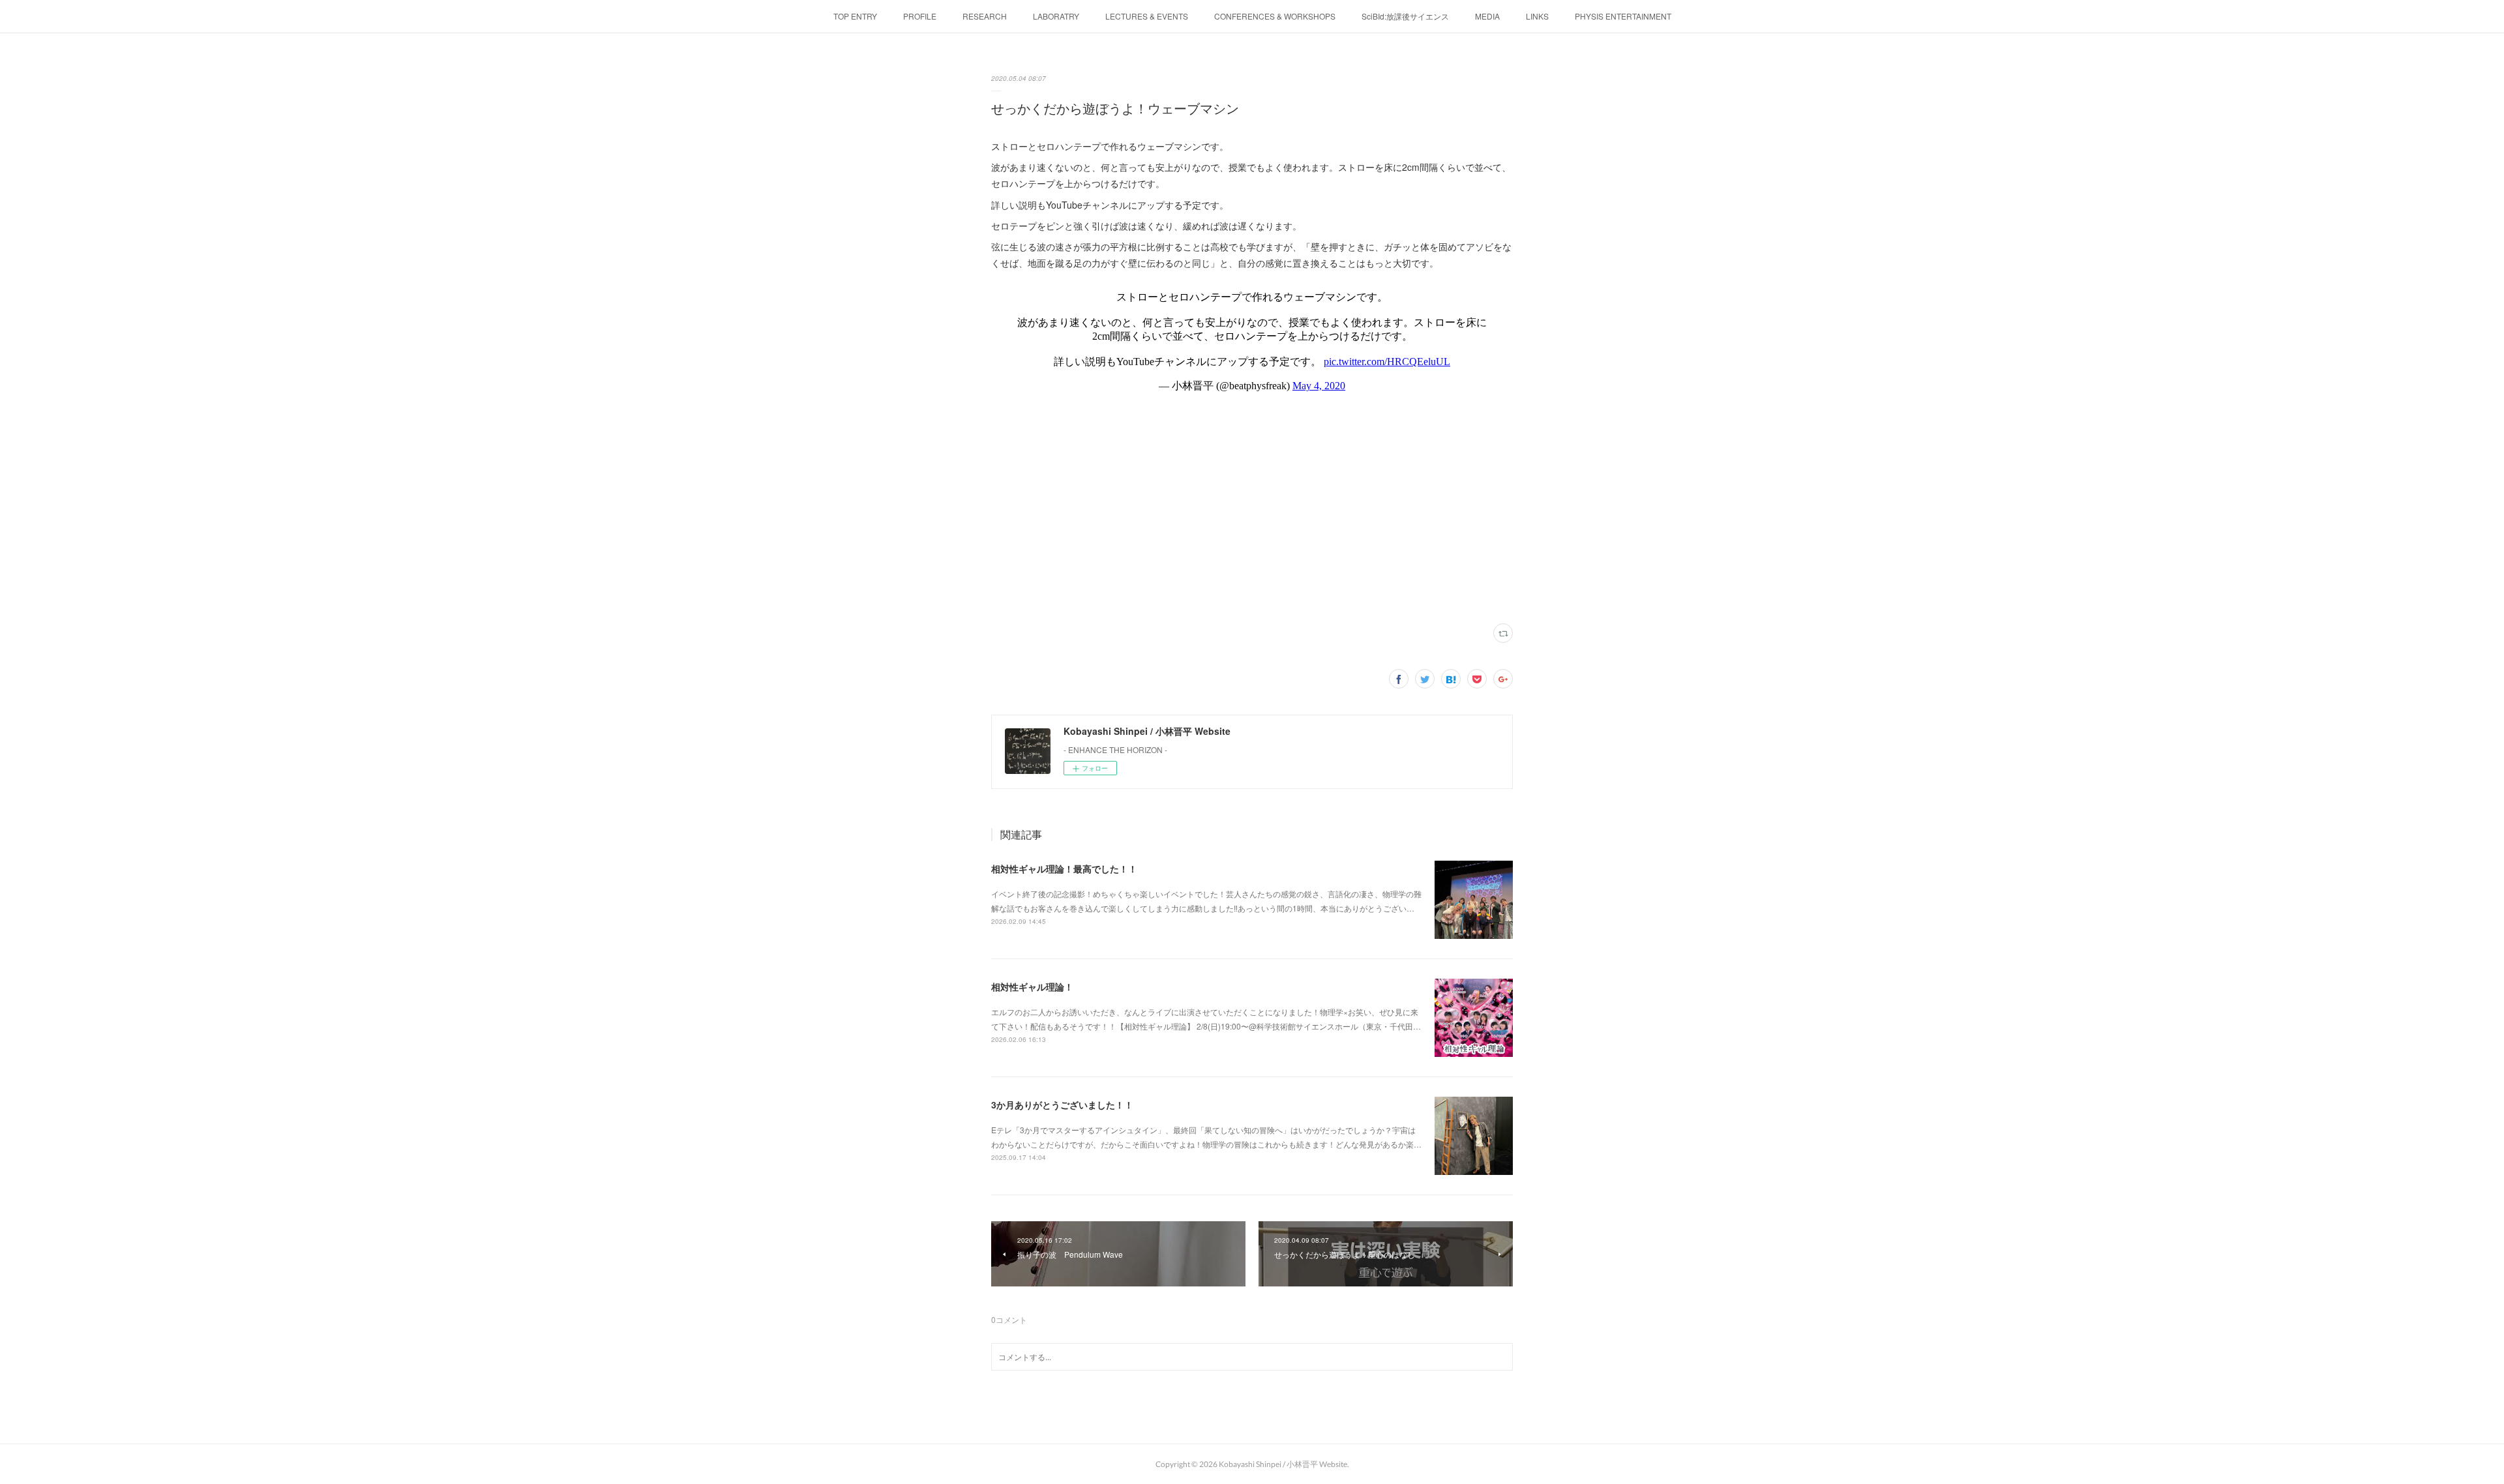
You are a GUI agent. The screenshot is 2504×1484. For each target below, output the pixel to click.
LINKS (1537, 16)
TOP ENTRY (855, 16)
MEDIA (1487, 16)
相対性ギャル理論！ (1032, 987)
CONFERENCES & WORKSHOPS (1275, 16)
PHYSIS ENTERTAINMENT (1623, 16)
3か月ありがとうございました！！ (1062, 1105)
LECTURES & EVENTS (1147, 16)
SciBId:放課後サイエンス (1405, 16)
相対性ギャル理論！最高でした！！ (1064, 868)
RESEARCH (985, 16)
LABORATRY (1056, 16)
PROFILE (920, 16)
